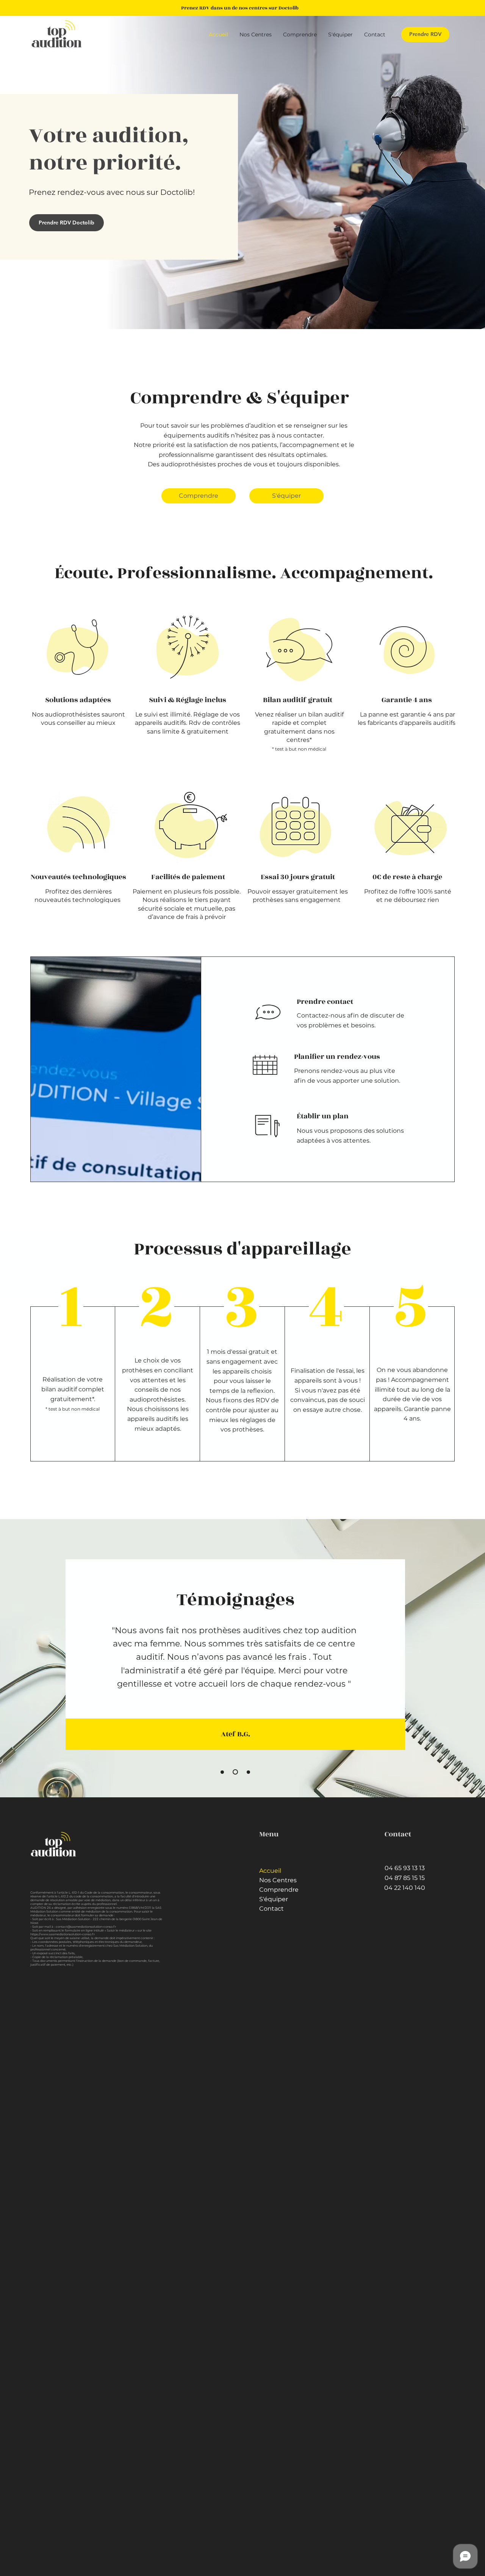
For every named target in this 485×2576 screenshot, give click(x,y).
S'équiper (274, 1899)
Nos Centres (278, 1880)
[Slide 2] (234, 1772)
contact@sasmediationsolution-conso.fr (86, 1927)
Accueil (270, 1871)
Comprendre (279, 1890)
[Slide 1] (222, 1772)
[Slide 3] (247, 1772)
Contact (271, 1909)
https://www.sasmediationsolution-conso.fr (63, 1934)
